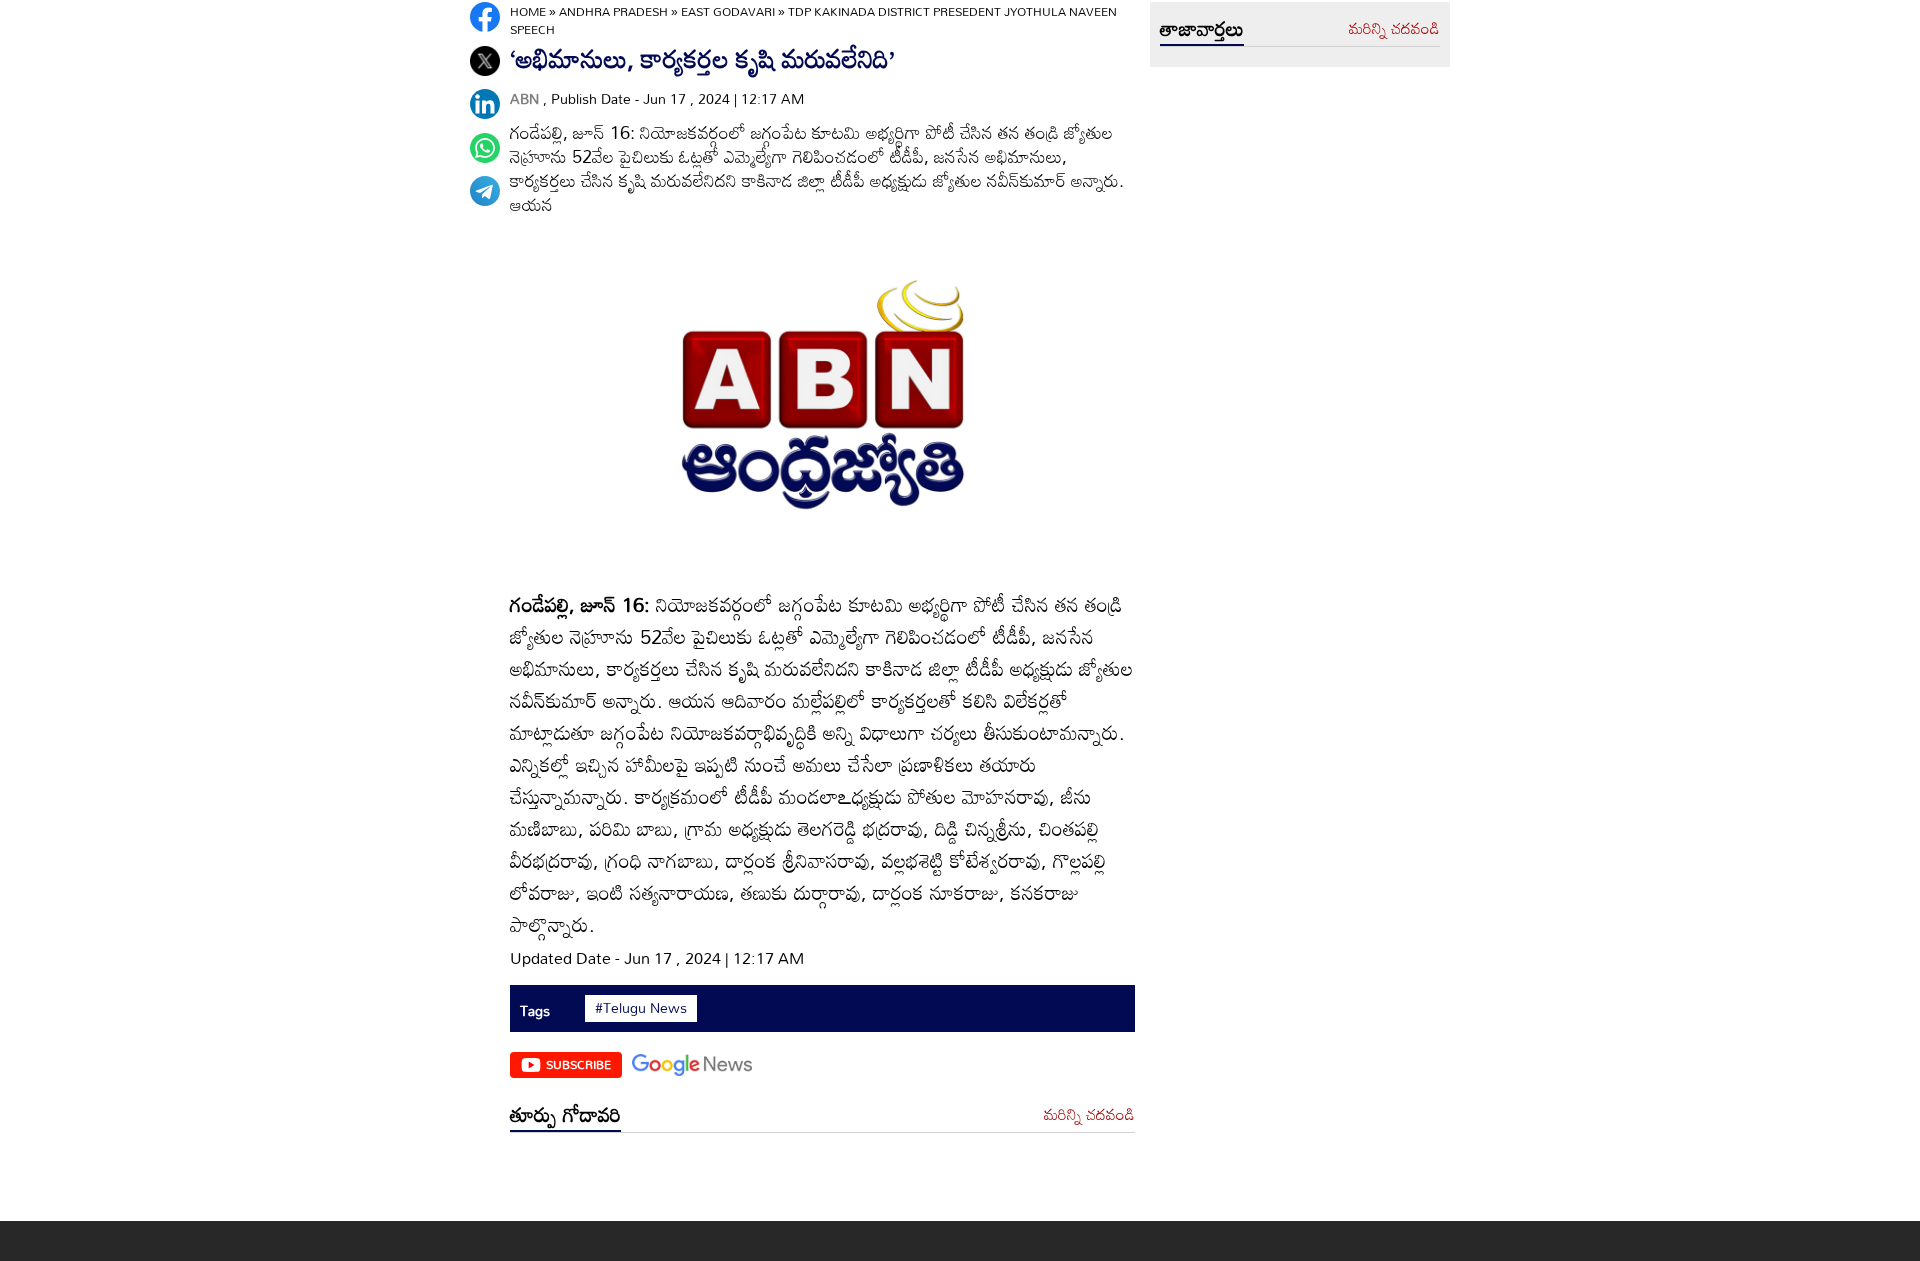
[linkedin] (485, 104)
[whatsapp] (485, 148)
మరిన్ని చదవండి (1089, 1115)
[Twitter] (485, 61)
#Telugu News (641, 1008)
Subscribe (578, 1064)
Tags (535, 1010)
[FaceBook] (485, 17)
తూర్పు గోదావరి (565, 1114)
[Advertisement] (822, 1181)
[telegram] (485, 191)
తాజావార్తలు (1202, 28)
